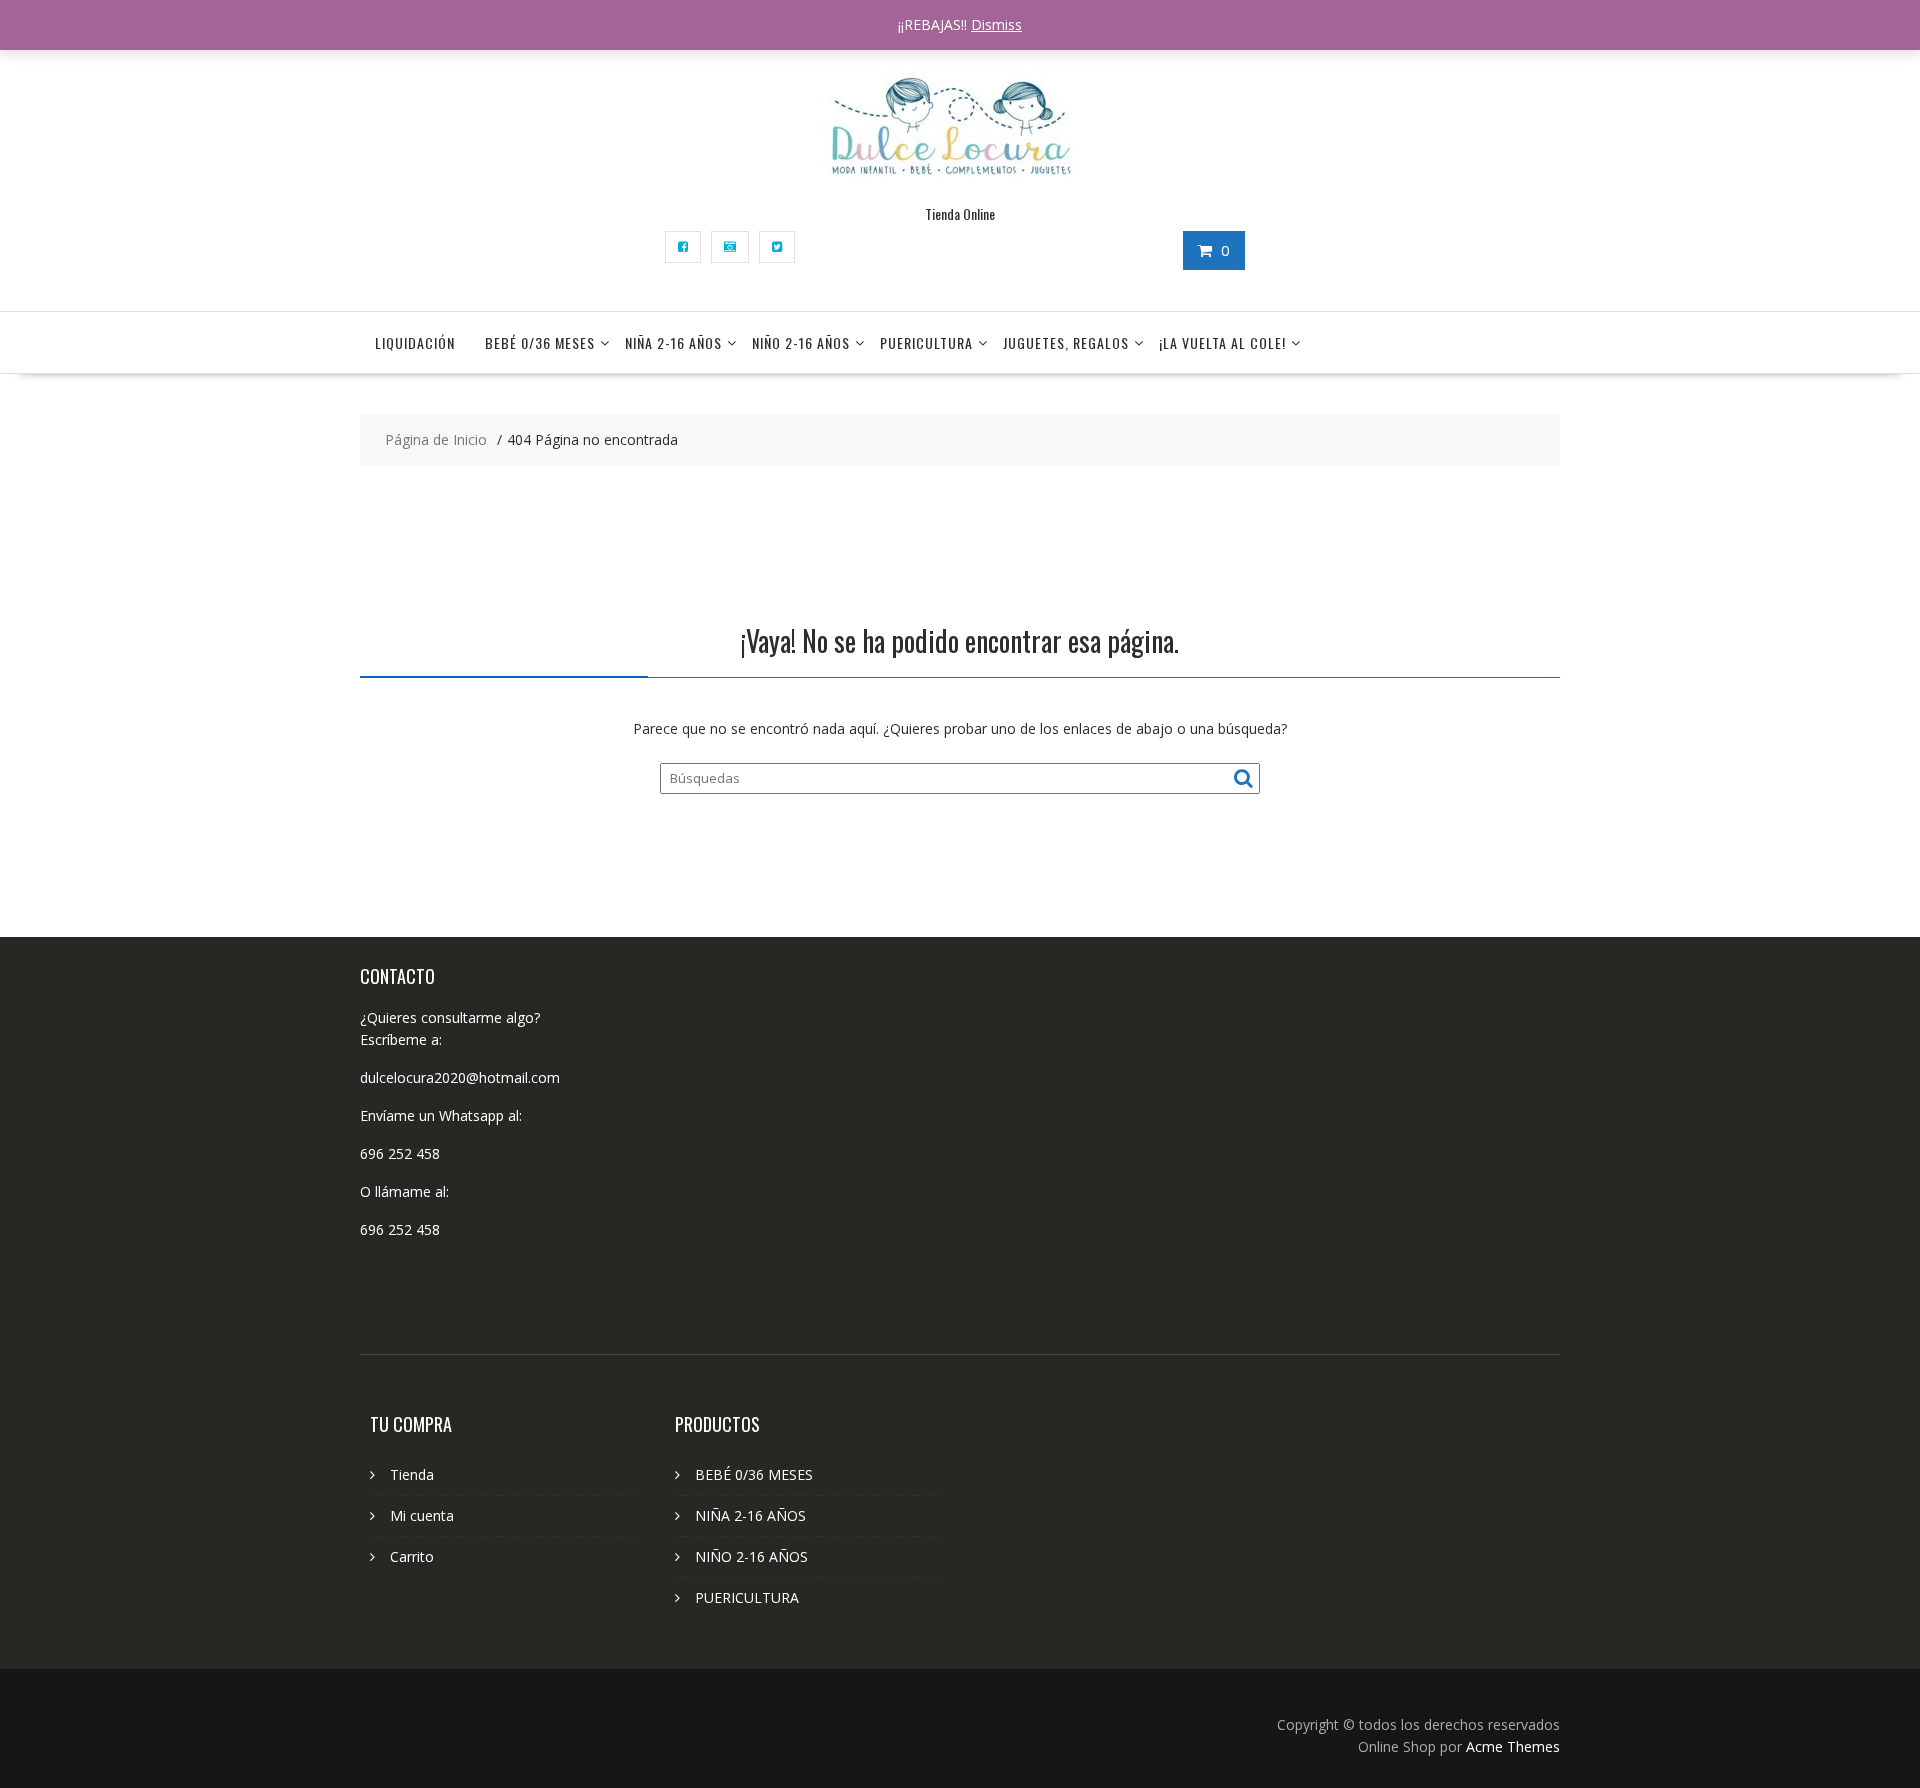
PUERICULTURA (926, 342)
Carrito (412, 1556)
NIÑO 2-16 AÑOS (801, 342)
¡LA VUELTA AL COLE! (1222, 342)
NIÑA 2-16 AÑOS (673, 342)
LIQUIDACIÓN (415, 342)
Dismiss (996, 24)
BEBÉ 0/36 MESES (540, 342)
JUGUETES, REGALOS (1066, 342)
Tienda (412, 1474)
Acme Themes (1513, 1746)
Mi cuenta (422, 1515)
